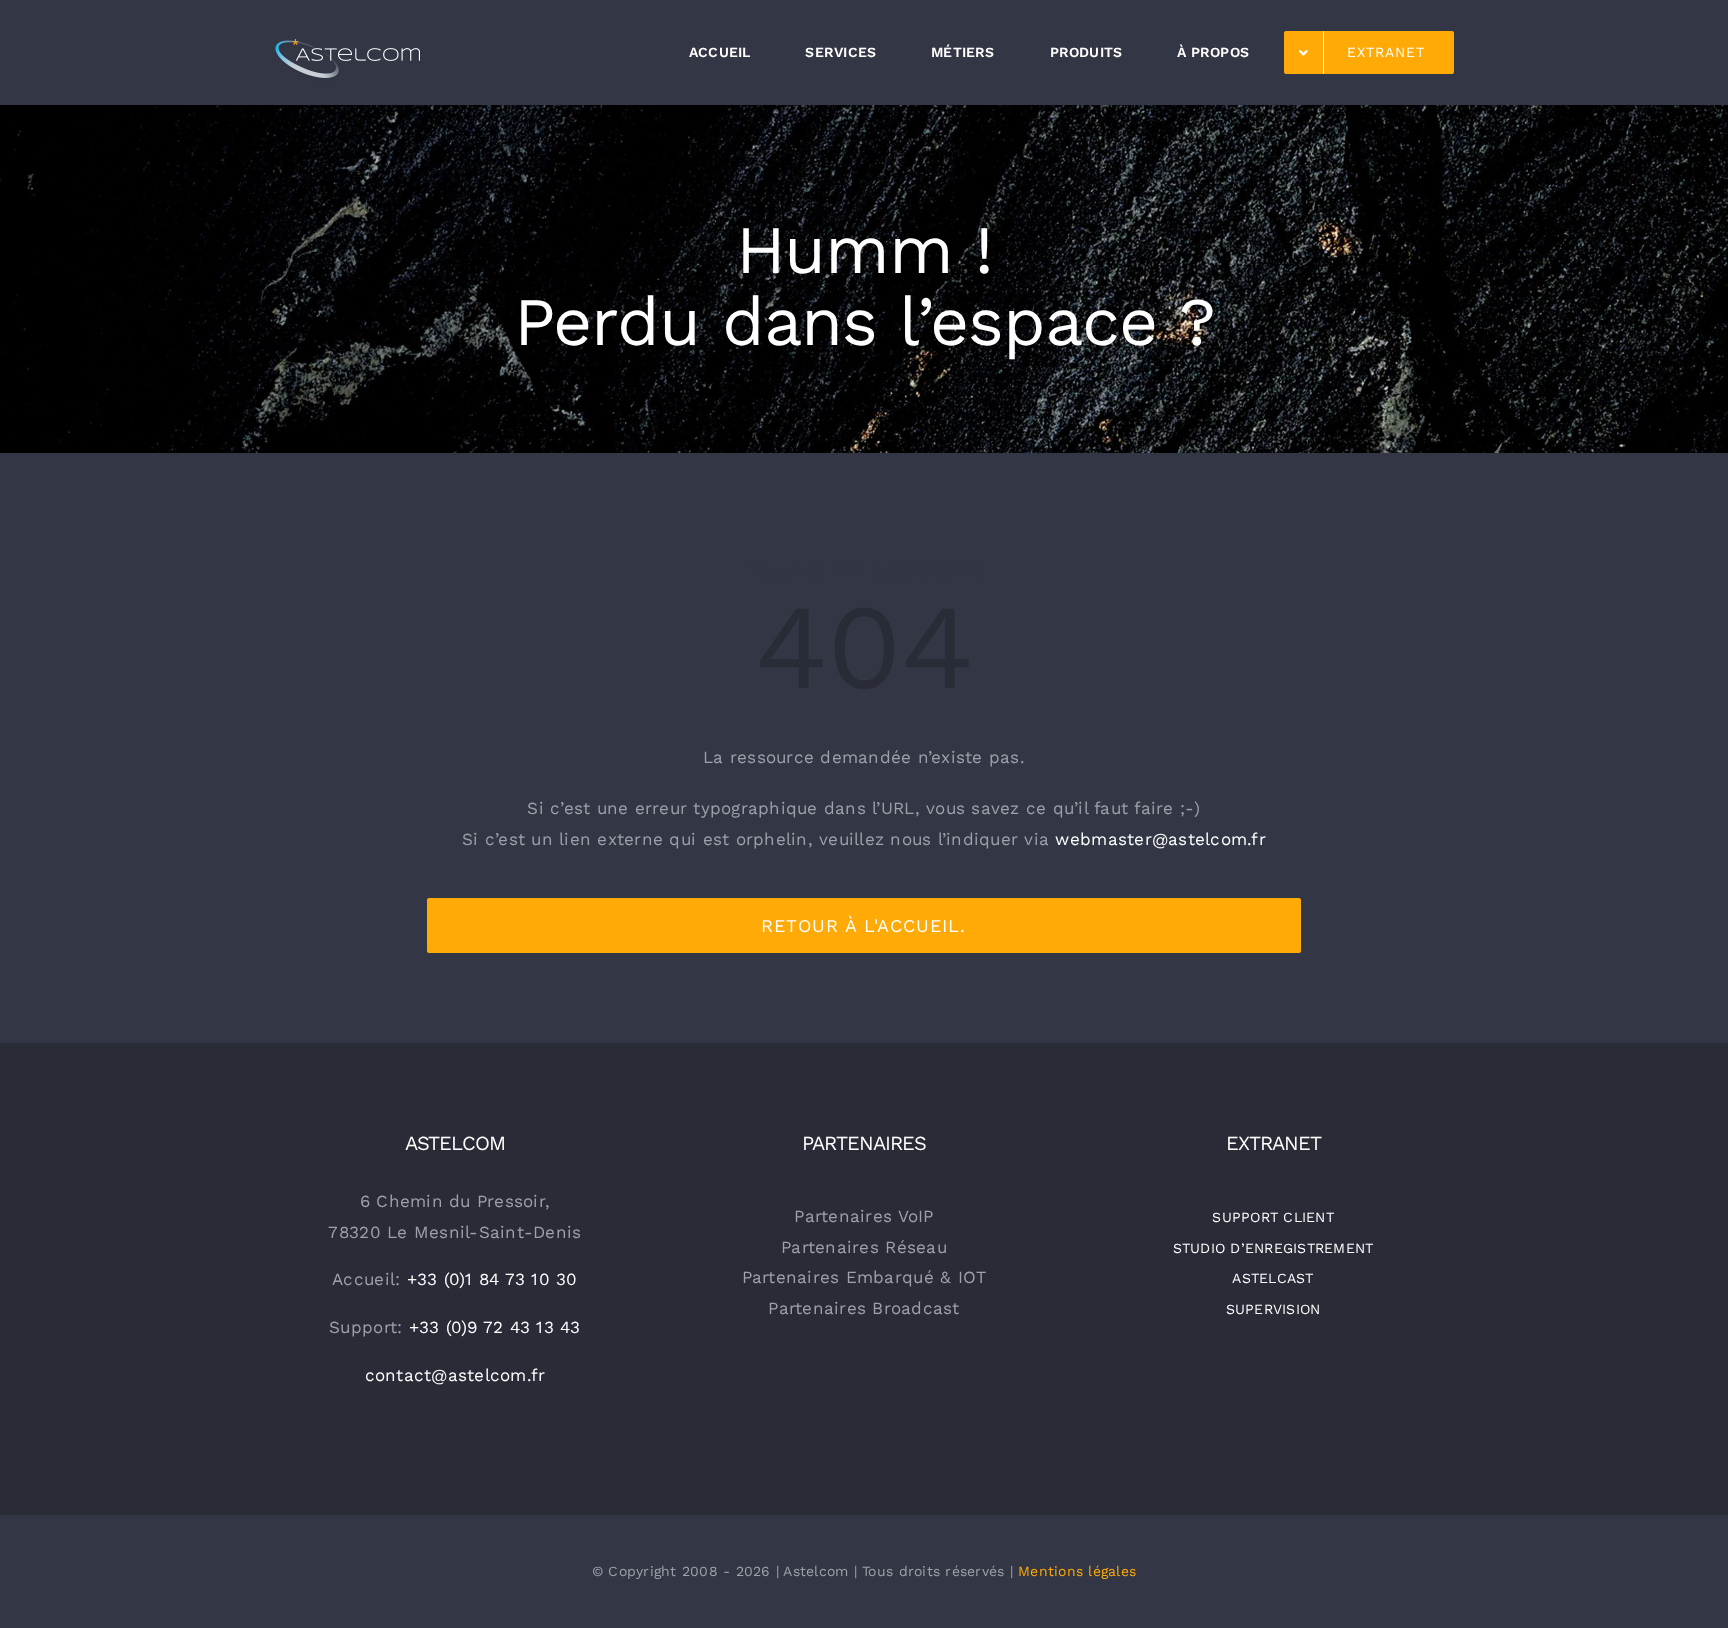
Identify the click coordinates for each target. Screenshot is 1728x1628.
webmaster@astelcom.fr (1160, 839)
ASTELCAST (1272, 1278)
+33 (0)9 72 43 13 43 (495, 1327)
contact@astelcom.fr (455, 1375)
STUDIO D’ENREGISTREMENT (1273, 1248)
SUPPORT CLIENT (1273, 1217)
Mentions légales (1077, 1571)
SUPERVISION (1273, 1309)
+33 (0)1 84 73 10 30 (492, 1279)
